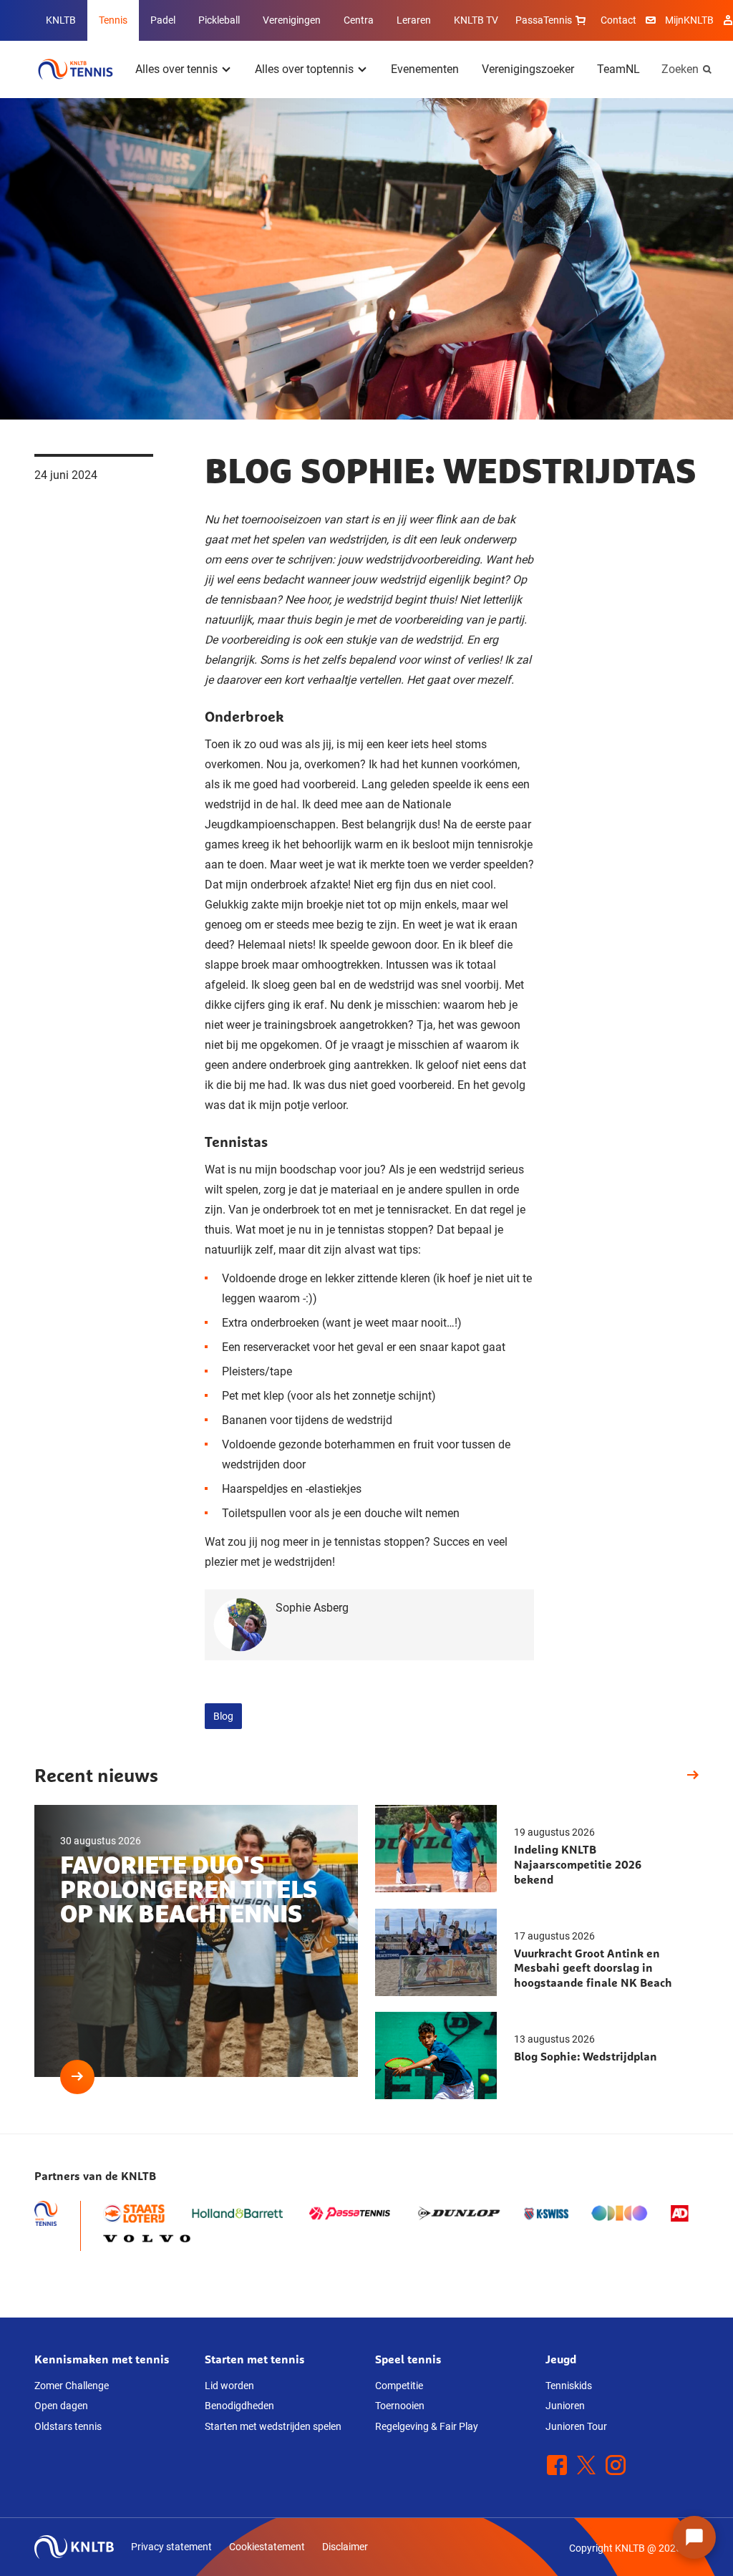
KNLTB (61, 20)
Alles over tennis (176, 69)
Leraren (414, 20)
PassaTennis (544, 20)
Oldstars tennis (68, 2426)
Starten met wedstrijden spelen (273, 2426)
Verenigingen (292, 20)
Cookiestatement (267, 2547)
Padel (163, 20)
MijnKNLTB (689, 20)
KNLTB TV (476, 20)
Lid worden (229, 2386)
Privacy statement (171, 2547)
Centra (359, 20)
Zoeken (680, 69)
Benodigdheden (239, 2406)
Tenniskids (569, 2386)
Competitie (399, 2386)
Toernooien (400, 2406)
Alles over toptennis (304, 69)
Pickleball (219, 20)
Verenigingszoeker (528, 69)
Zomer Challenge (72, 2386)
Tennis (113, 20)
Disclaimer (345, 2547)
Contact (618, 20)
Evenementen (425, 69)
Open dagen (61, 2406)
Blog (223, 1716)
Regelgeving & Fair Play (427, 2426)
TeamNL (618, 69)
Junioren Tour (576, 2426)
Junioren (565, 2406)
